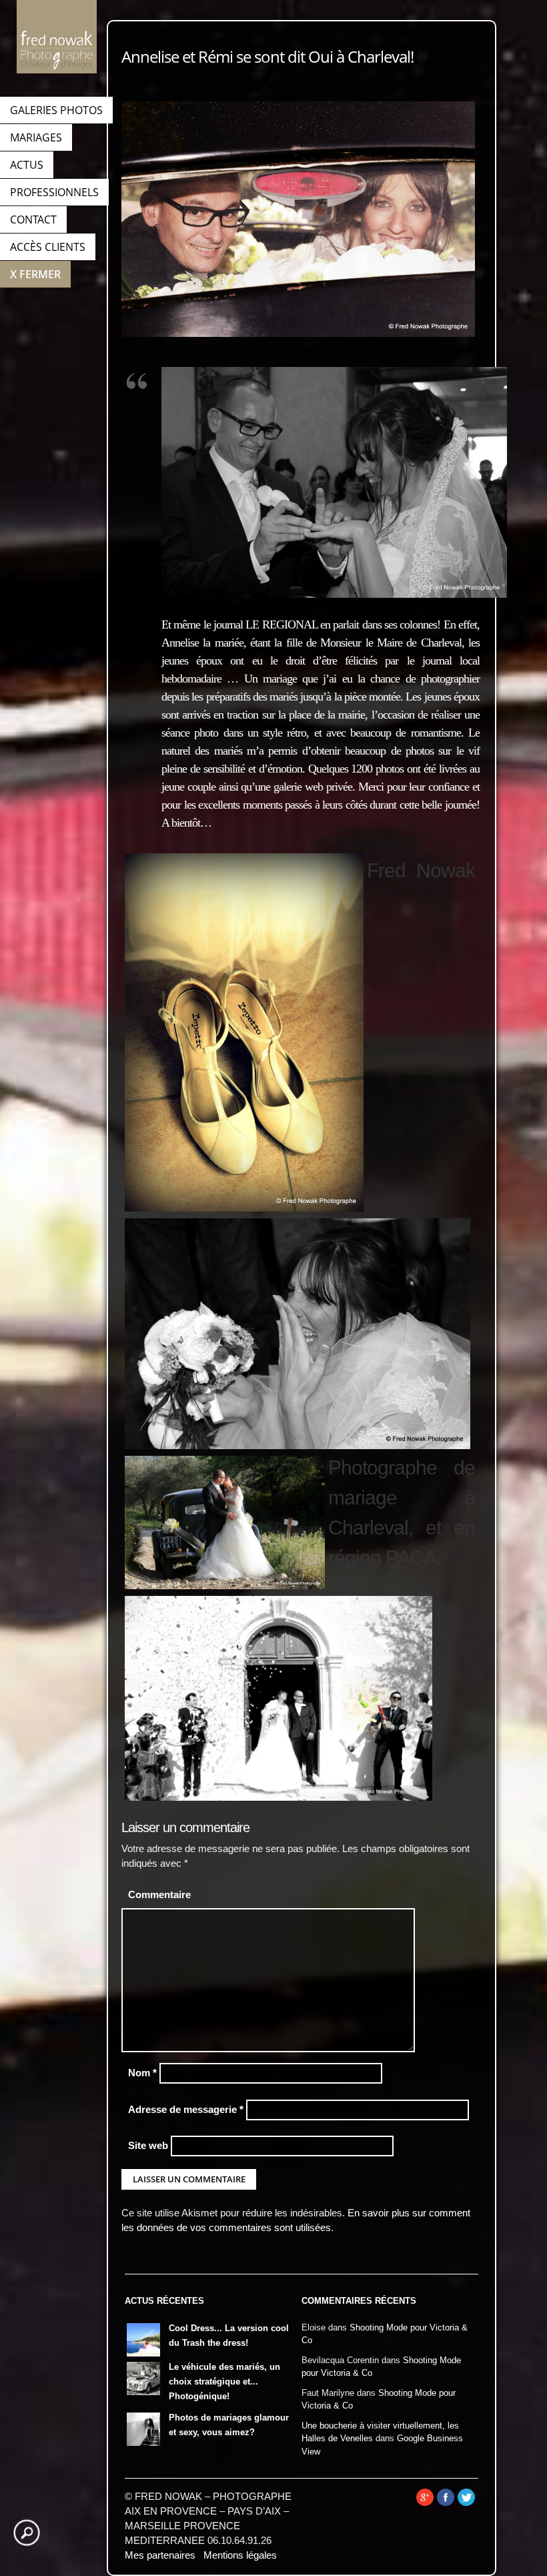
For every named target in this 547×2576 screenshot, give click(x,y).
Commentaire (159, 1895)
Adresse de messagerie (186, 2110)
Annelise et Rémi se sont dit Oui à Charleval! (267, 56)
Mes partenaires (160, 2555)
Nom (142, 2073)
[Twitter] (466, 2503)
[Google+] (425, 2503)
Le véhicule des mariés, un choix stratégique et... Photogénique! (224, 2382)
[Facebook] (446, 2503)
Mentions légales (240, 2555)
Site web (148, 2146)
